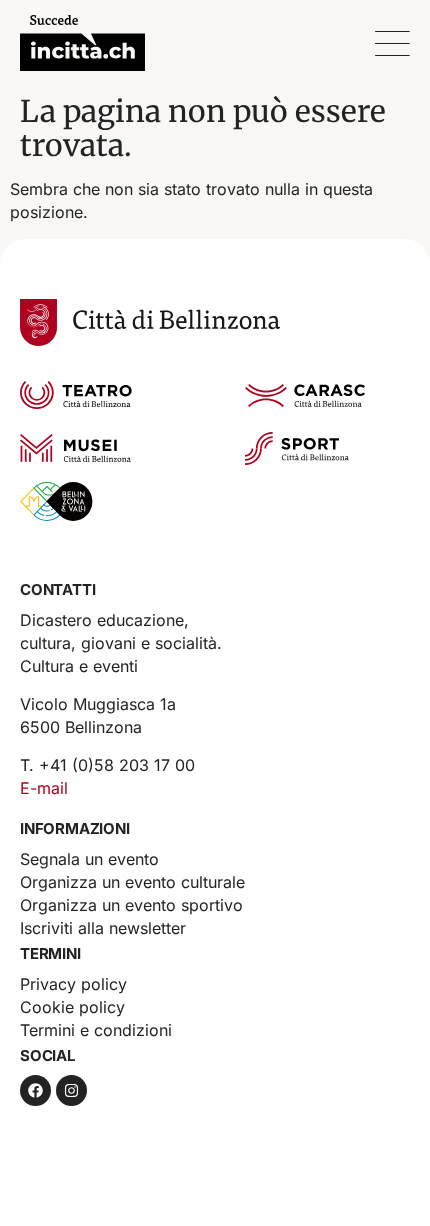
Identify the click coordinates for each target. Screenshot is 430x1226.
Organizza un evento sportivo (131, 905)
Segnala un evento (89, 859)
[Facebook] (35, 1090)
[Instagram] (71, 1090)
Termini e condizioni (96, 1030)
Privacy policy (73, 984)
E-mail (44, 788)
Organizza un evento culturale (132, 882)
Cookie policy (72, 1007)
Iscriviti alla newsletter (103, 928)
